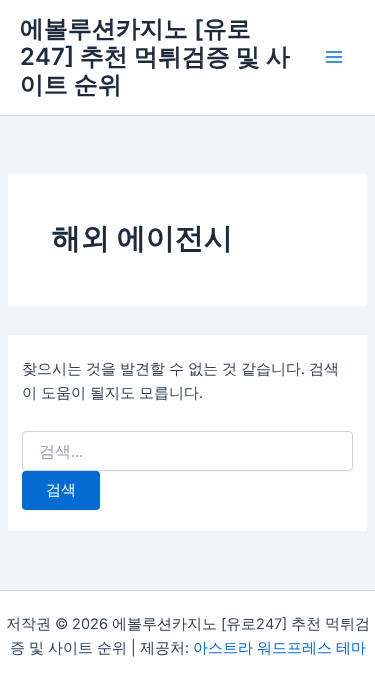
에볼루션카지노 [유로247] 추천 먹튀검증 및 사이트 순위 (155, 57)
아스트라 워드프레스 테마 (279, 648)
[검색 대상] (187, 451)
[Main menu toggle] (334, 57)
